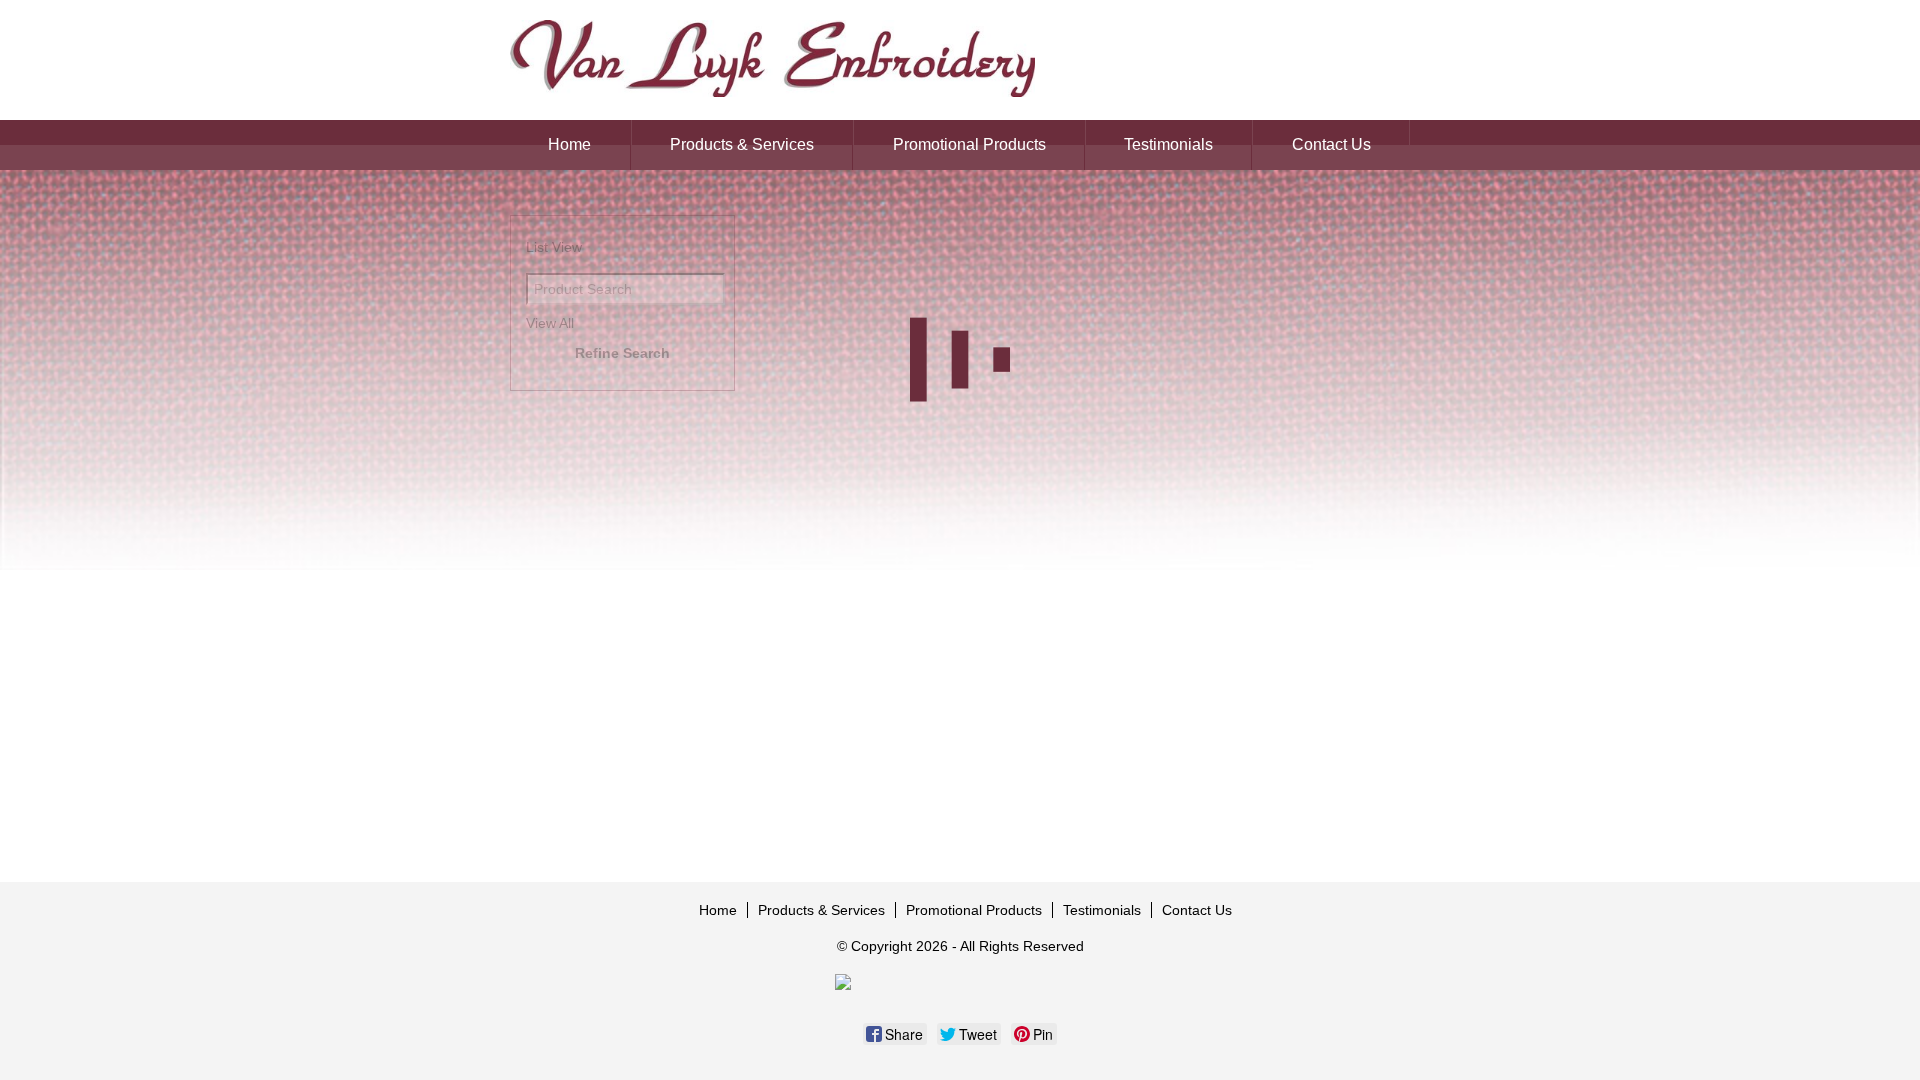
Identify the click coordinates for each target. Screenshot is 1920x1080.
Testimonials (1168, 144)
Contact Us (1331, 144)
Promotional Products (969, 144)
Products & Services (742, 144)
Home (569, 144)
